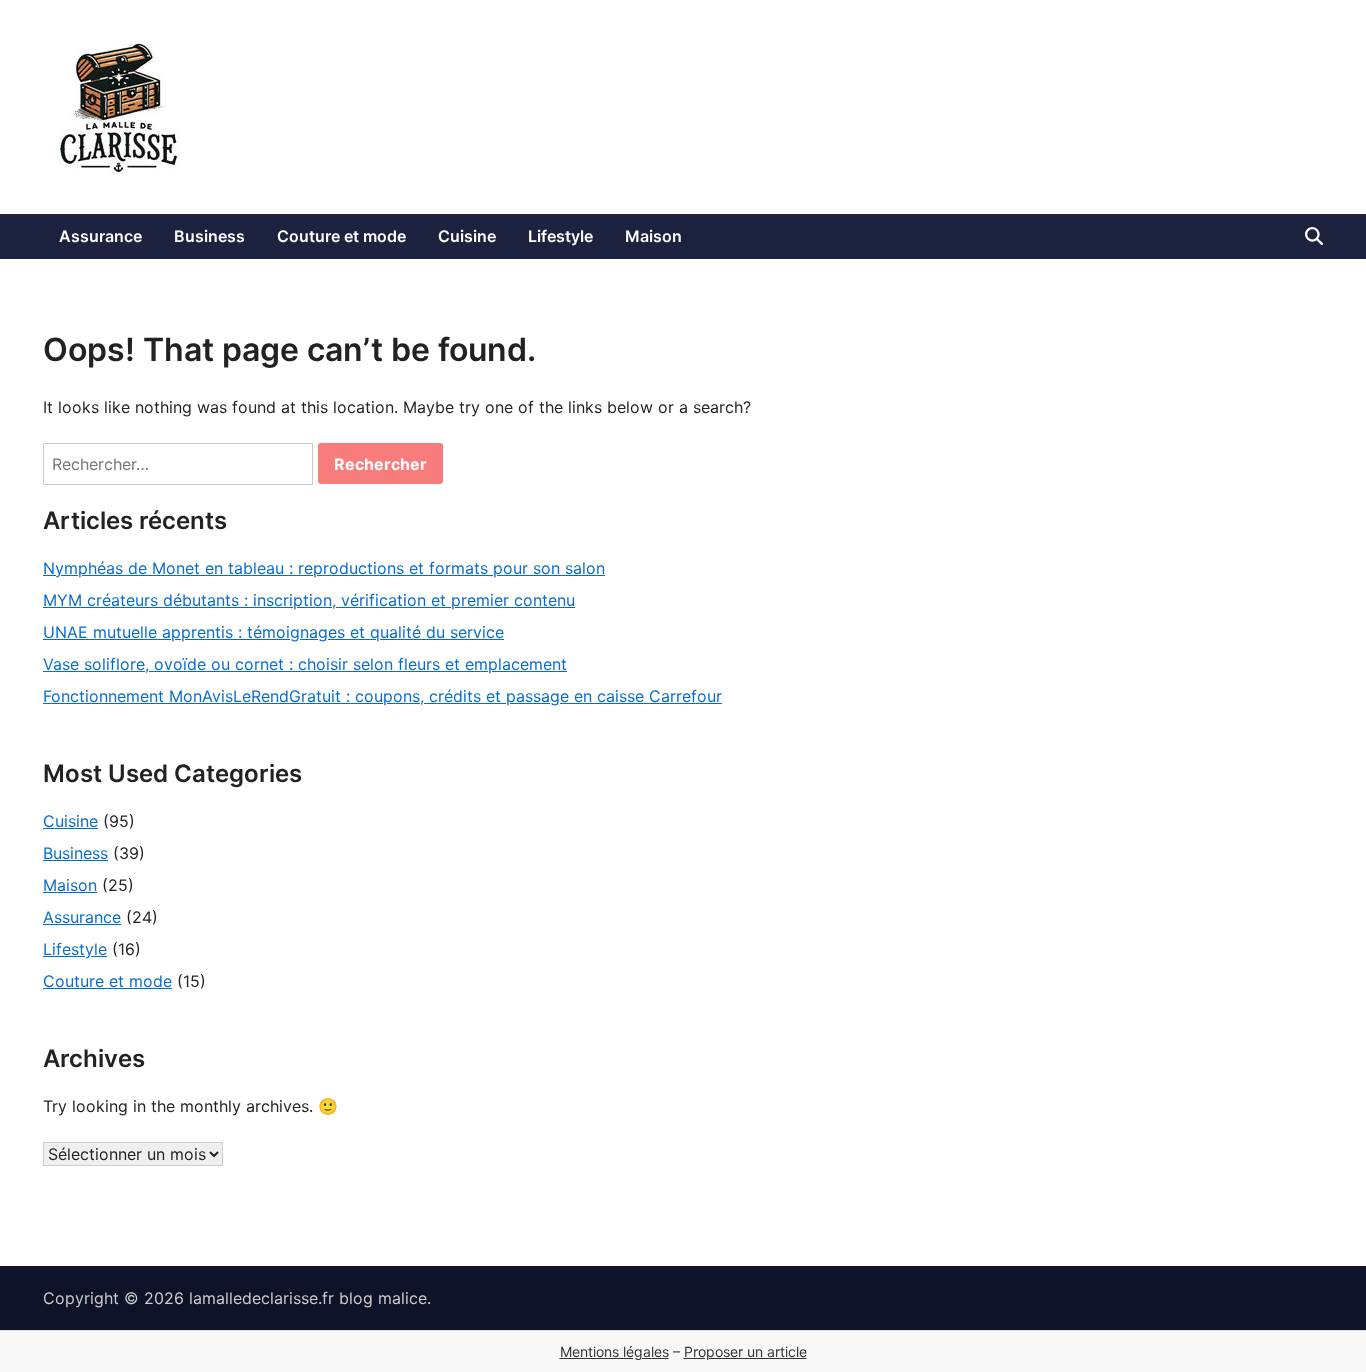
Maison (653, 236)
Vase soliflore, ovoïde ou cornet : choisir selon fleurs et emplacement (305, 664)
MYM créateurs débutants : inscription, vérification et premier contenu (309, 600)
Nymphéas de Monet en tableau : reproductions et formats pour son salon (324, 568)
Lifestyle (560, 236)
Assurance (100, 236)
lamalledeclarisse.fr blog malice (308, 1298)
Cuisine (467, 236)
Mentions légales (614, 1351)
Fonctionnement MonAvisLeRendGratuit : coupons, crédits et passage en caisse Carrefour (382, 696)
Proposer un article (745, 1351)
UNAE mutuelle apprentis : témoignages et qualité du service (273, 632)
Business (209, 236)
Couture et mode (341, 236)
